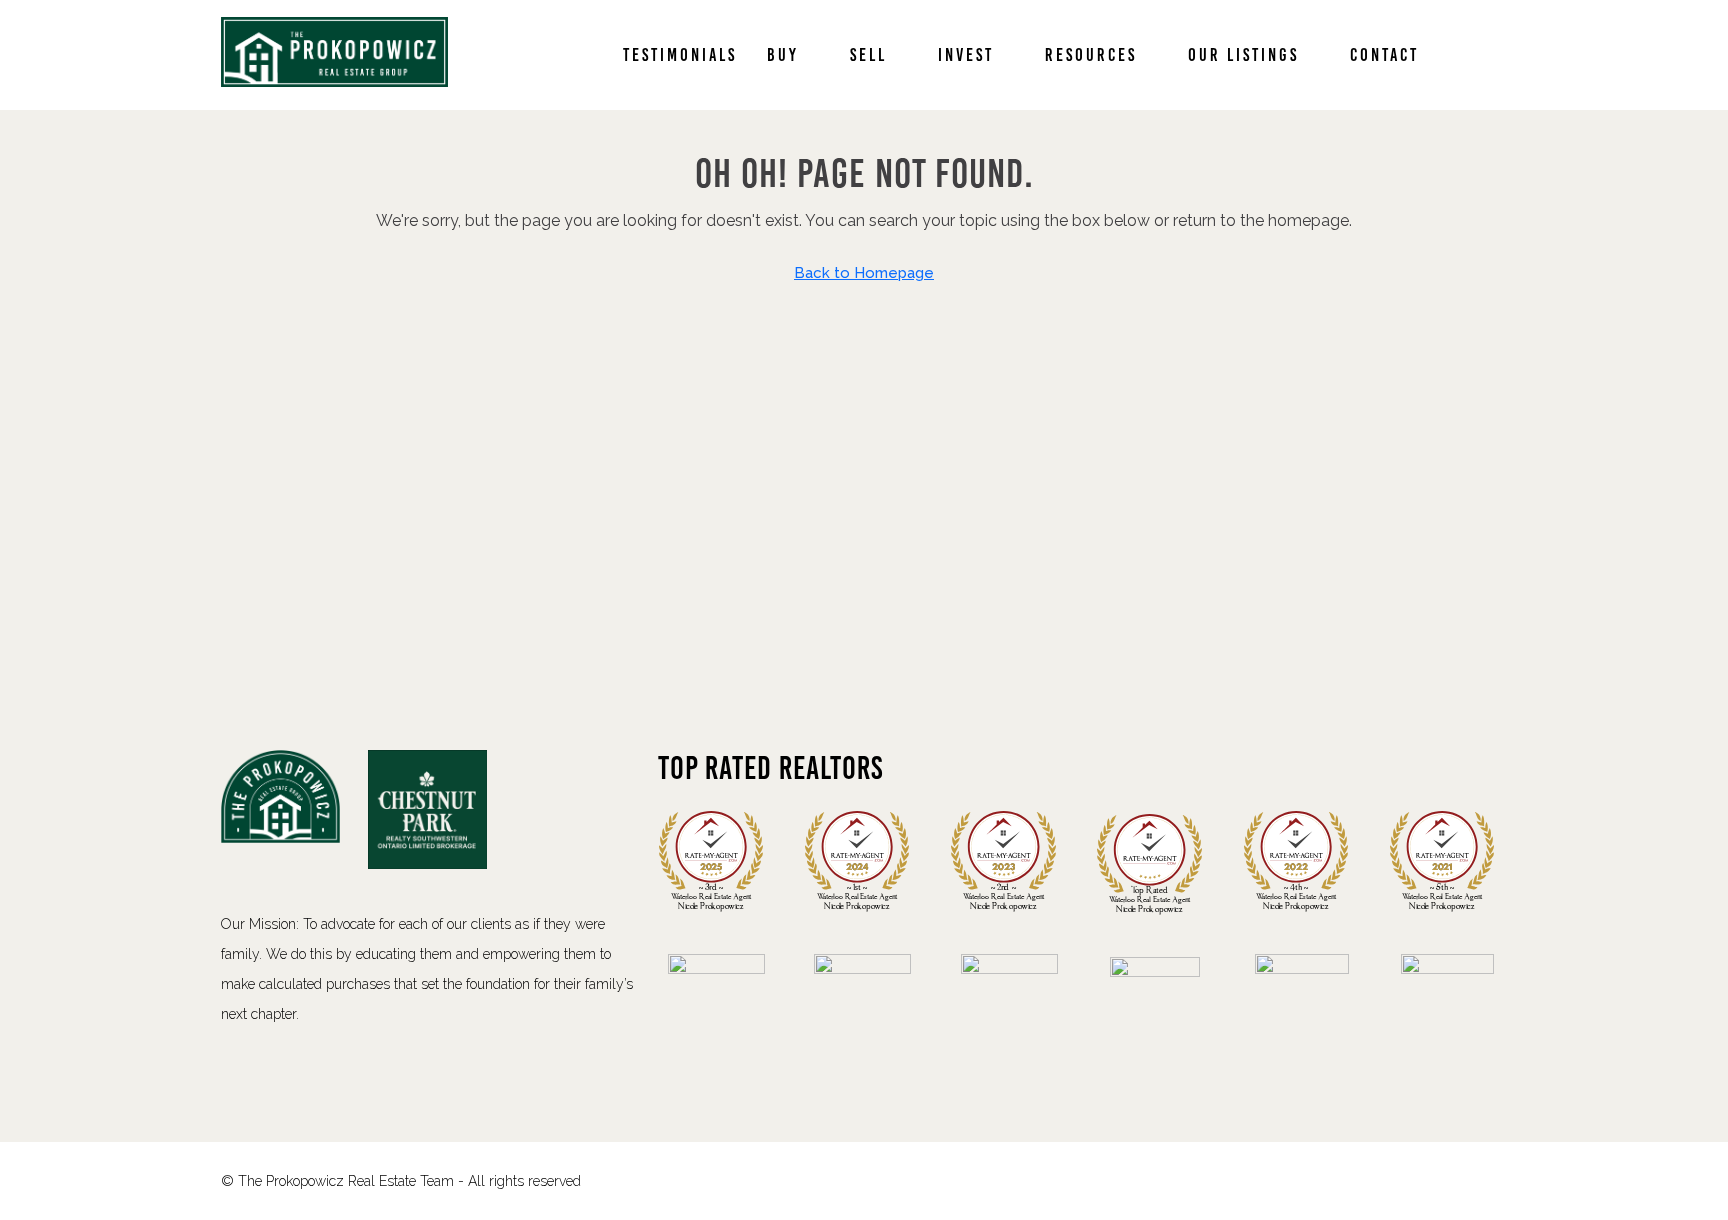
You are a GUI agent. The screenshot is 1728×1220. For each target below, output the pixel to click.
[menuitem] (1476, 55)
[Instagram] (1489, 1181)
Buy (783, 55)
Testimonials (680, 55)
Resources (1091, 55)
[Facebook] (1454, 1181)
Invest (966, 55)
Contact (1384, 55)
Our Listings (1243, 55)
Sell (868, 55)
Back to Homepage (864, 273)
